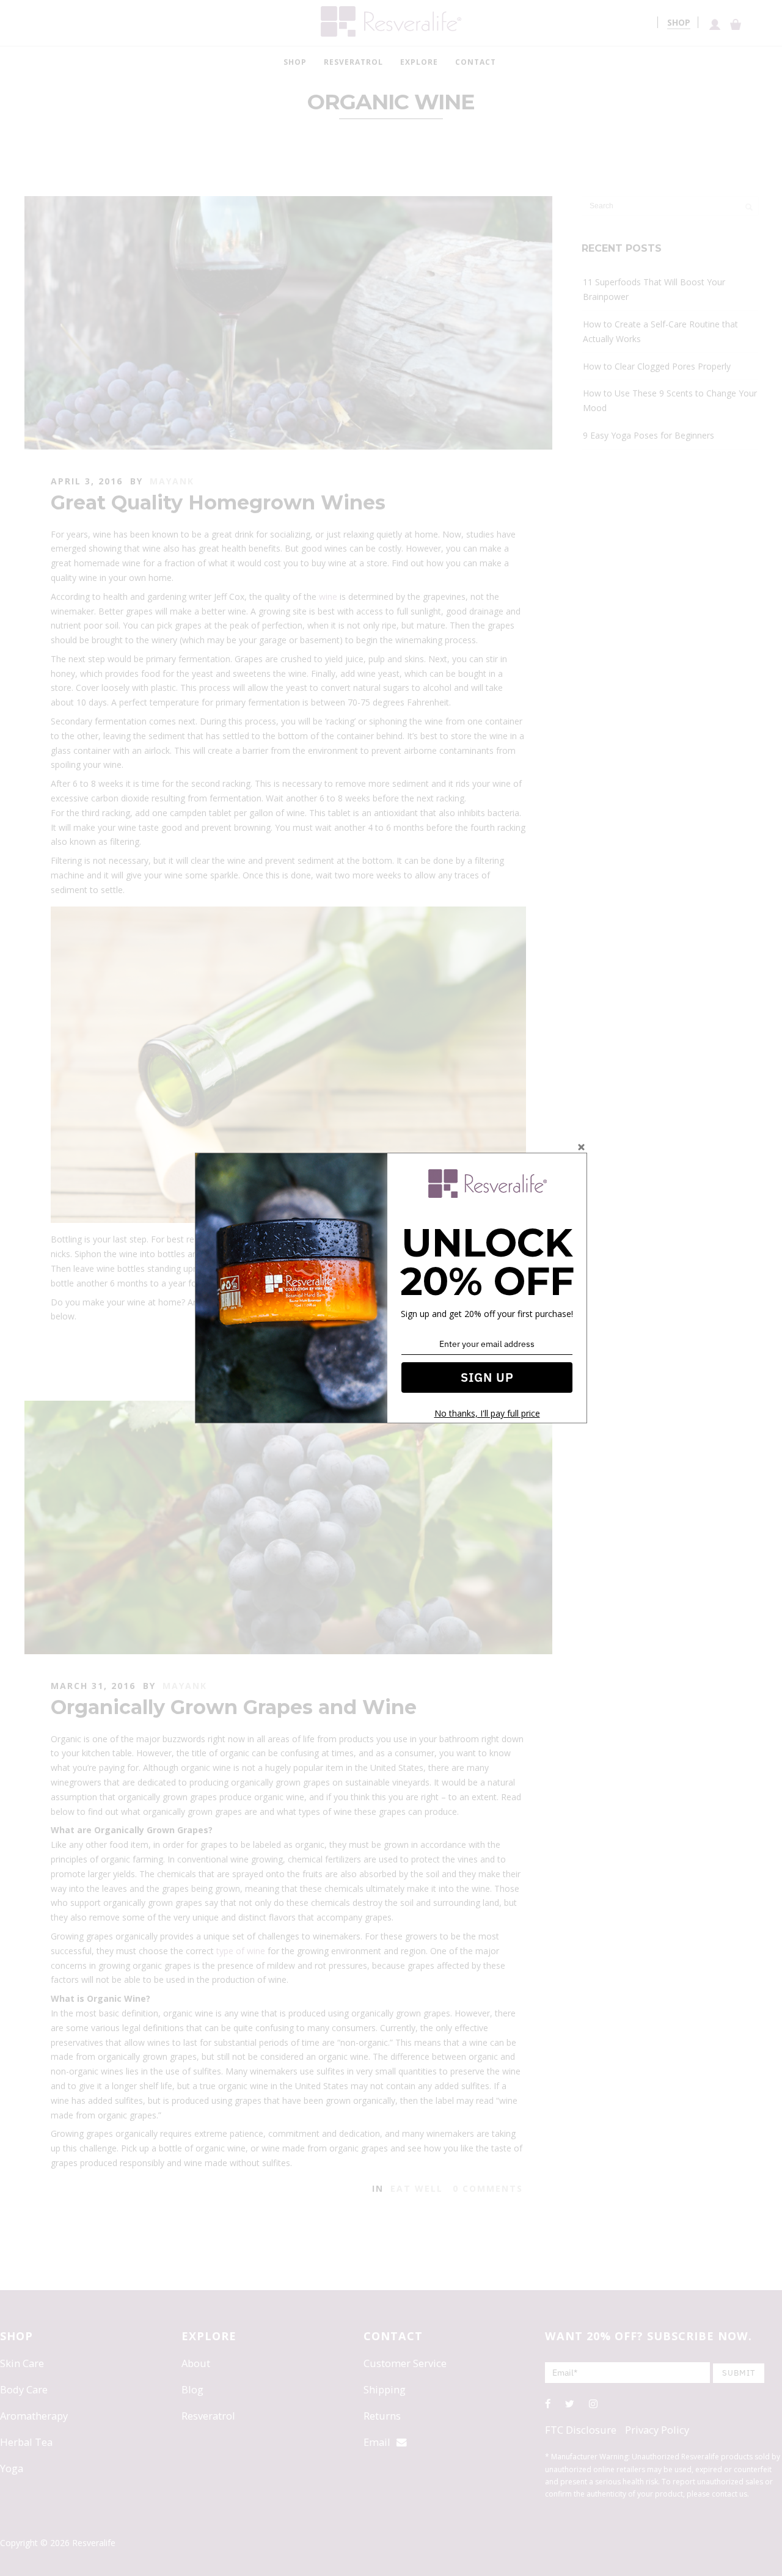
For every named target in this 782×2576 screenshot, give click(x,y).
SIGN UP (487, 1377)
